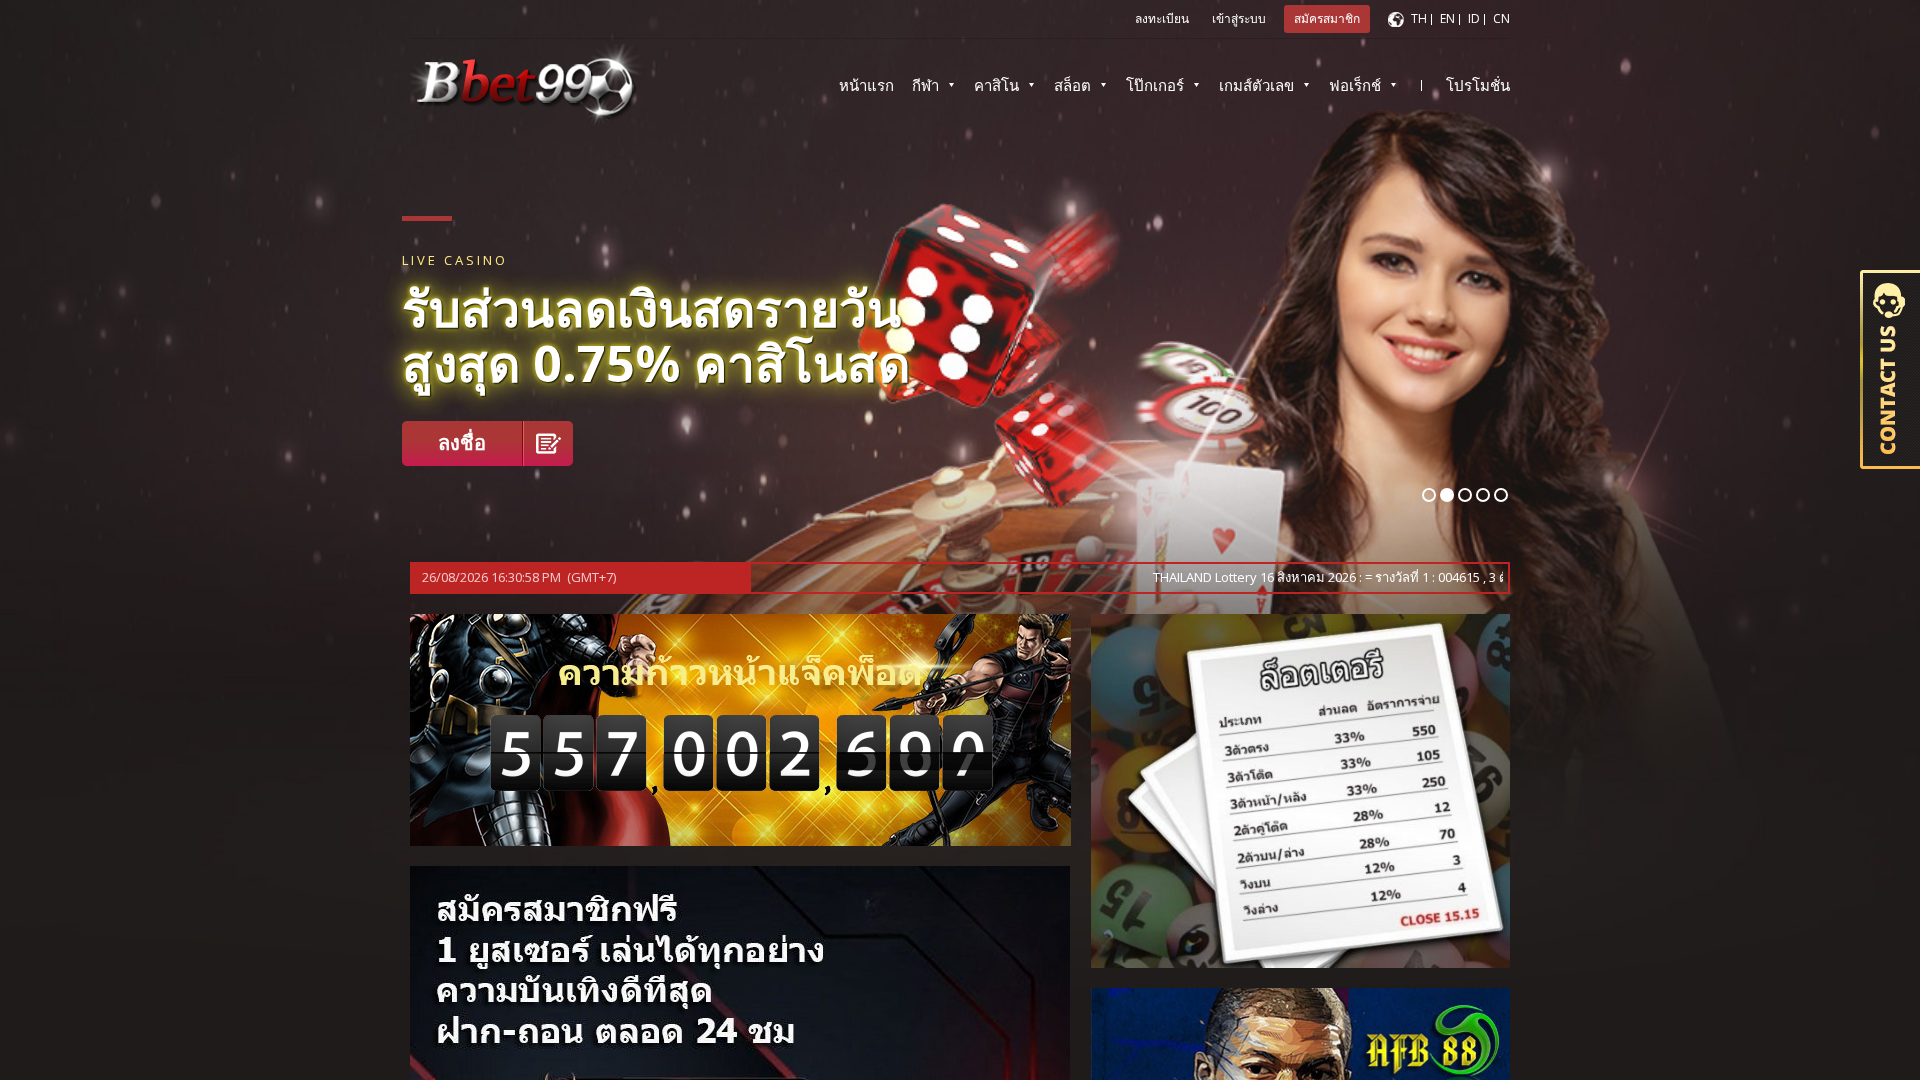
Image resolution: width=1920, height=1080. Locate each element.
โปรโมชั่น (1478, 85)
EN (1447, 18)
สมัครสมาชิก (1327, 18)
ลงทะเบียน (1162, 18)
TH (1419, 18)
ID (1474, 18)
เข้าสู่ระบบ (1239, 18)
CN (1501, 18)
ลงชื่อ (462, 442)
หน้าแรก (866, 85)
